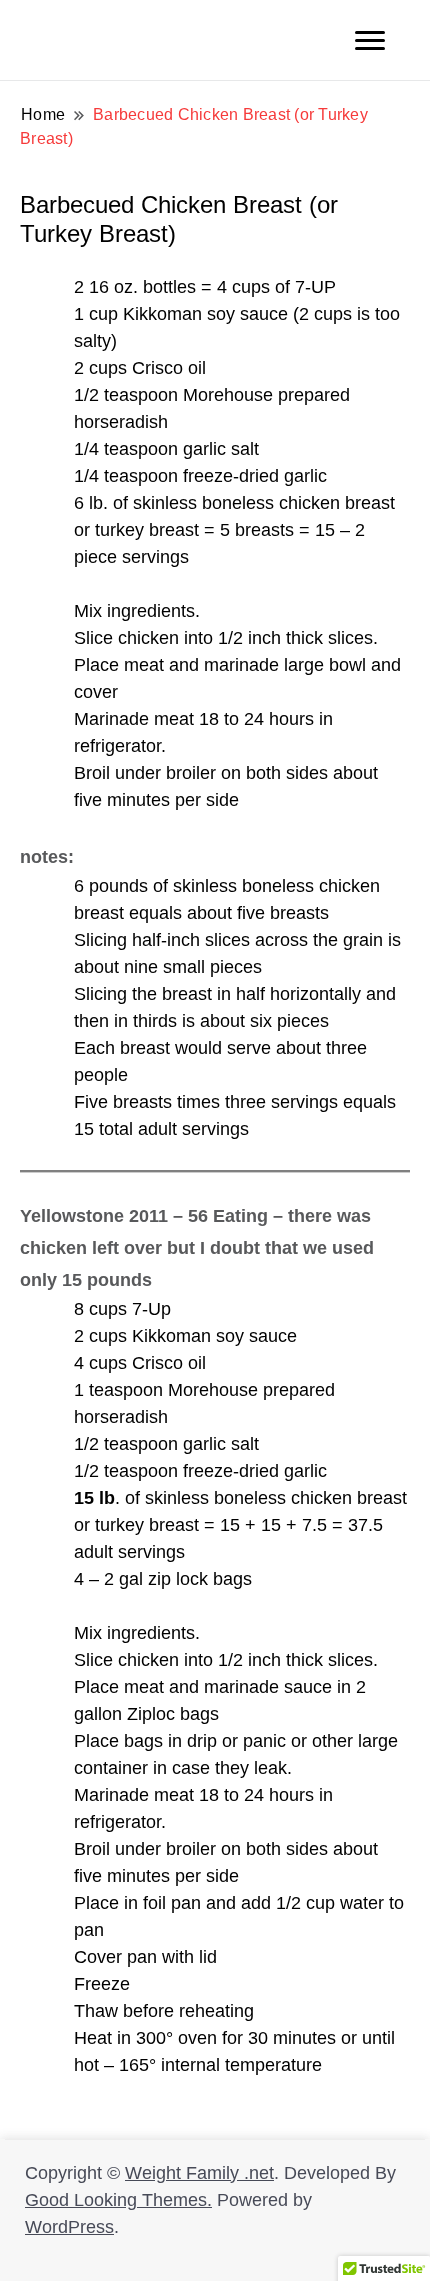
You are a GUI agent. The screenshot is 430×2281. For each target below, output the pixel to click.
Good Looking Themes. (118, 2200)
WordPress (69, 2227)
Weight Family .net (199, 2173)
